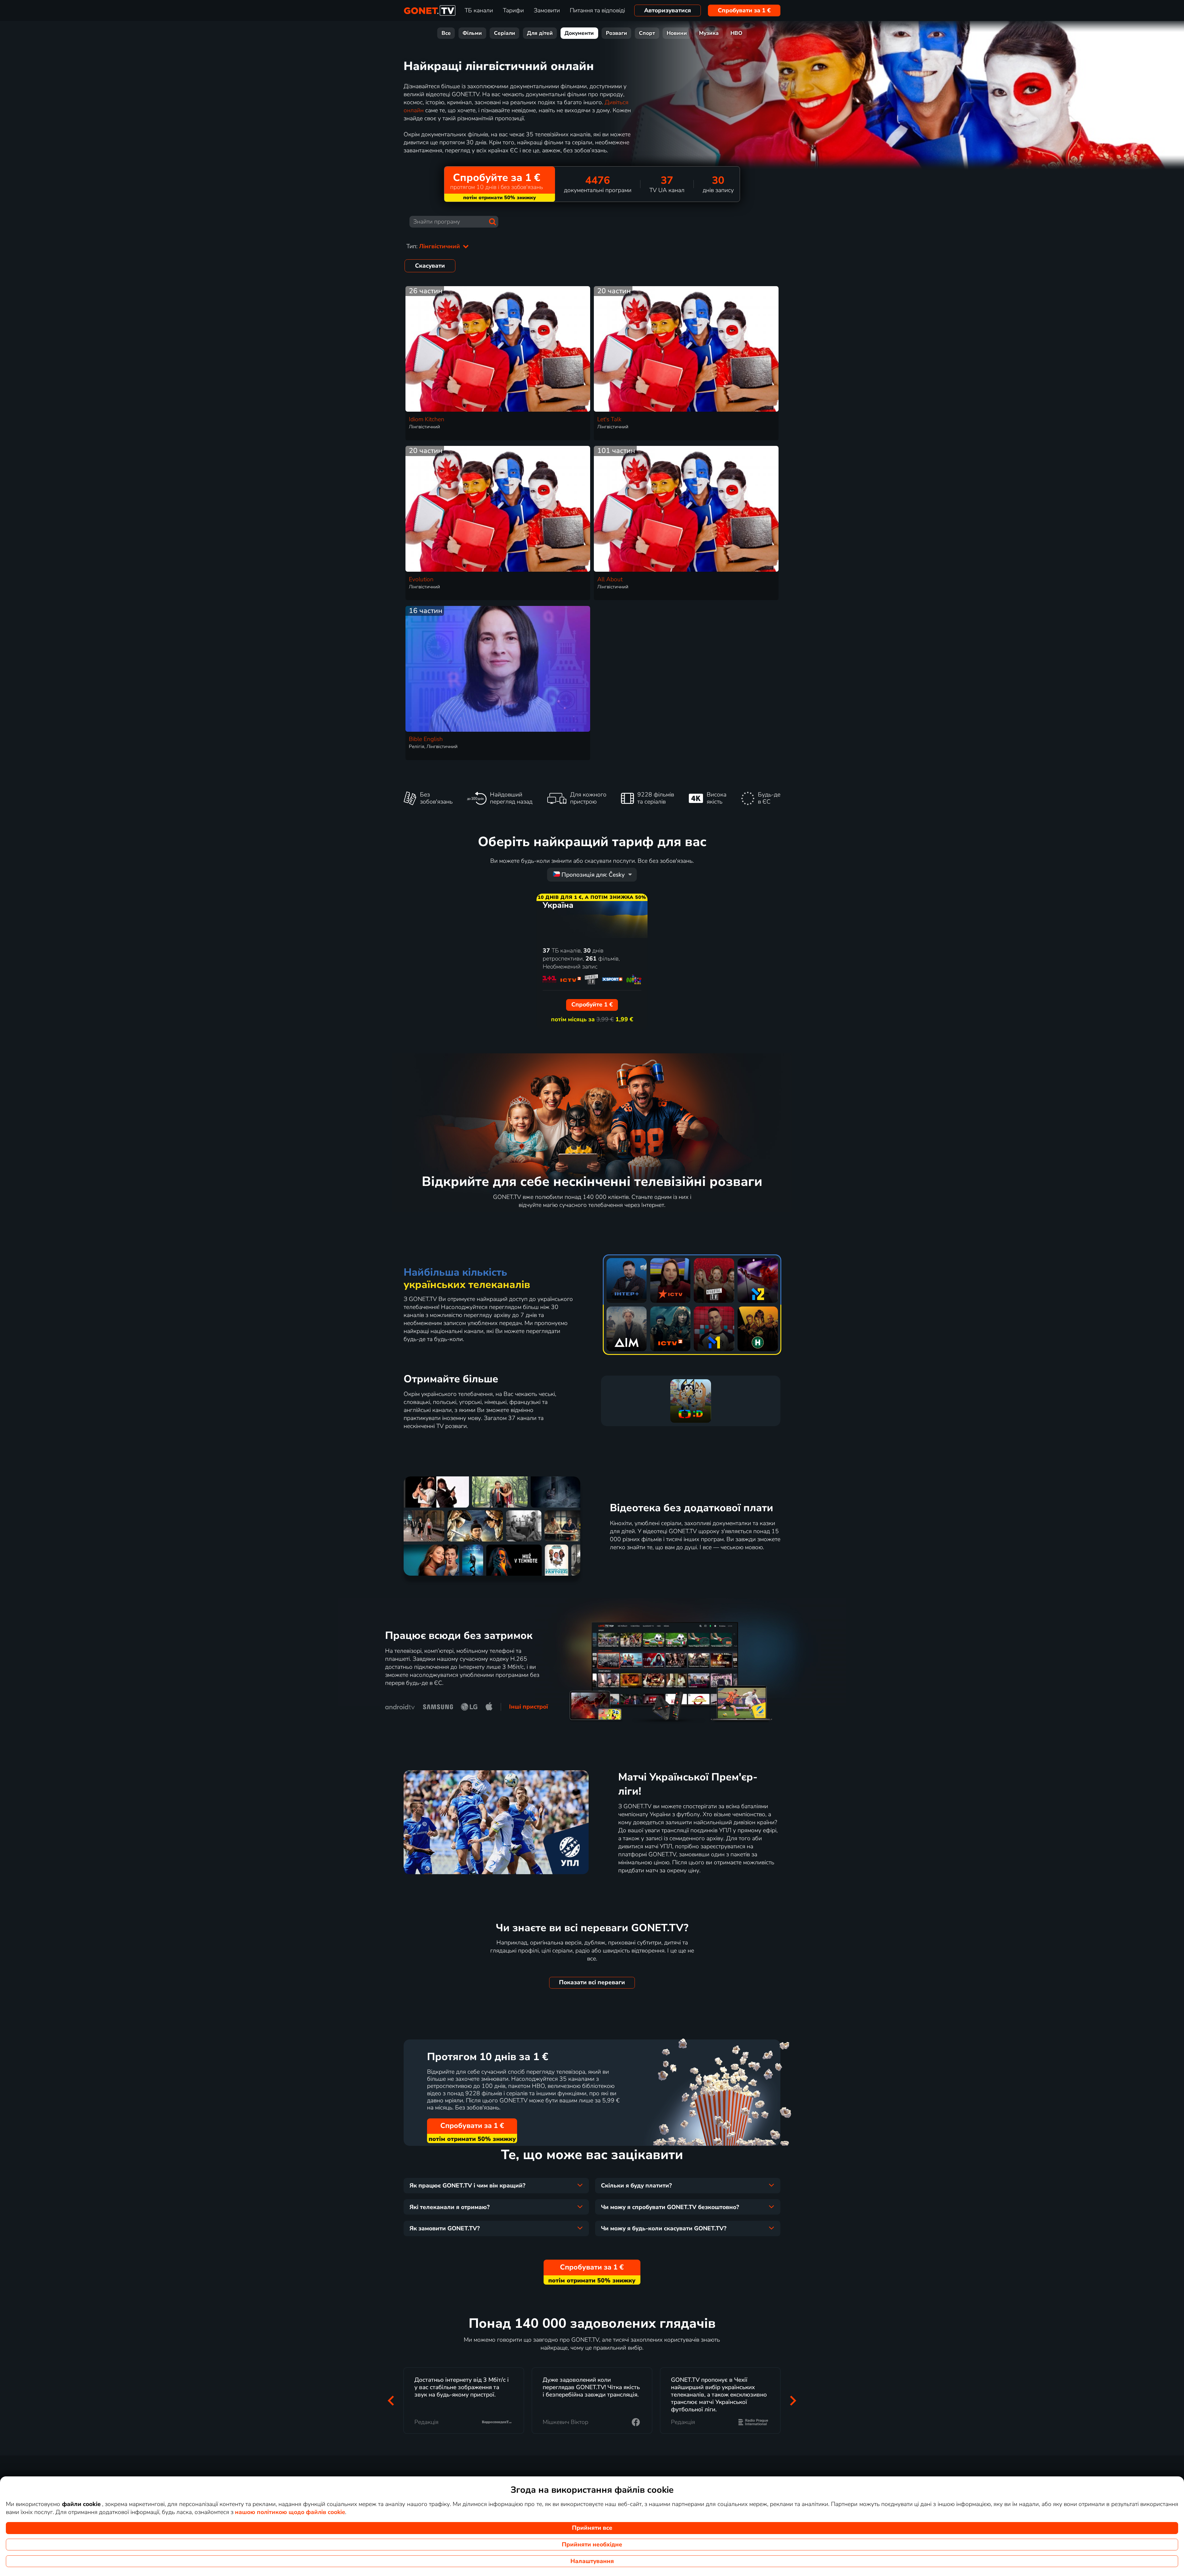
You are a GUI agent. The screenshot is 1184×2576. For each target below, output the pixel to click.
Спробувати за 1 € (744, 10)
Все (446, 33)
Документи (579, 33)
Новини (677, 33)
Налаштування (592, 2561)
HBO (736, 33)
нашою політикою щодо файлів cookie (290, 2512)
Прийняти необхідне (592, 2545)
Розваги (617, 33)
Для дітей (540, 33)
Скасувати (430, 266)
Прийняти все (592, 2528)
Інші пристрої (528, 1707)
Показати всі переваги (592, 1982)
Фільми (472, 33)
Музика (709, 33)
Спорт (647, 33)
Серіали (505, 33)
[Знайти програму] (492, 222)
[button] (391, 2401)
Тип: (434, 246)
